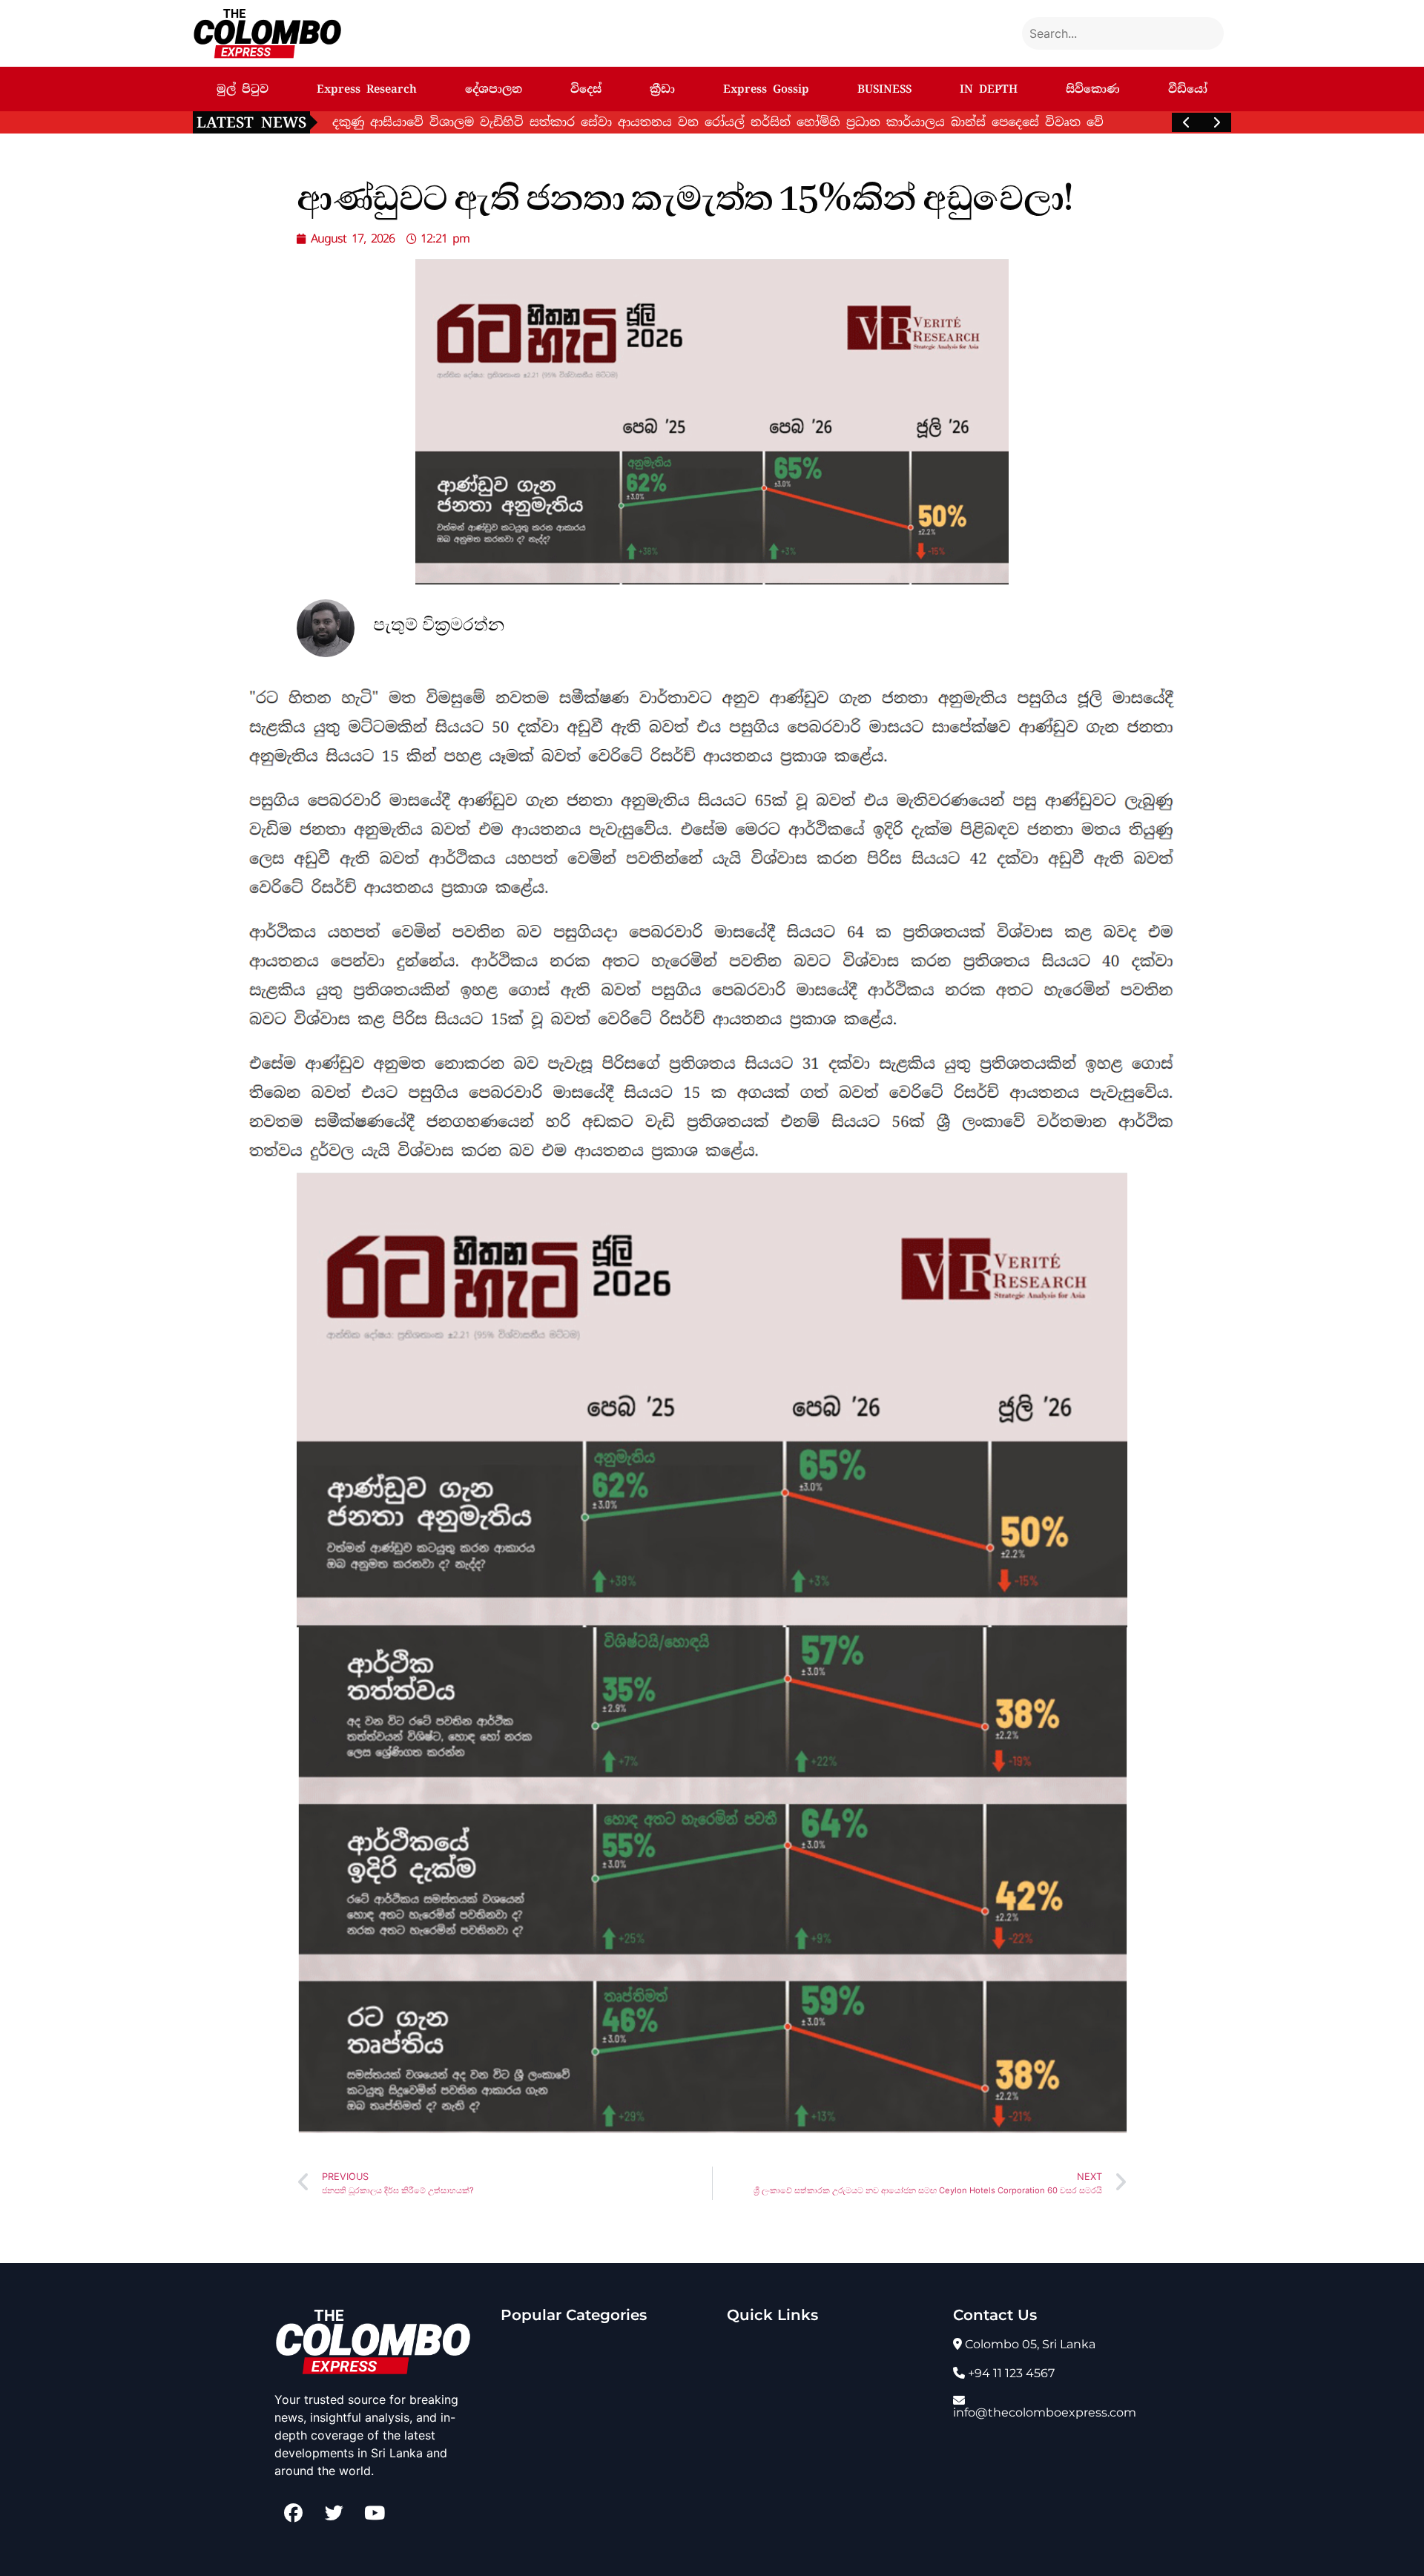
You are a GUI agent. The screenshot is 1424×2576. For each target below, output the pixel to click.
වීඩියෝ (1188, 89)
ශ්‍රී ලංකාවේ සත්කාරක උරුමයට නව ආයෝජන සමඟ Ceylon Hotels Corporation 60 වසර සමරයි (600, 122)
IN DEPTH (989, 89)
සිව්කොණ (1093, 89)
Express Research (367, 89)
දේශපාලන (494, 89)
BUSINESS (884, 89)
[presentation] (1187, 122)
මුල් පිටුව (243, 89)
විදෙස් (586, 89)
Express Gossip (766, 89)
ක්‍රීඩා (662, 89)
